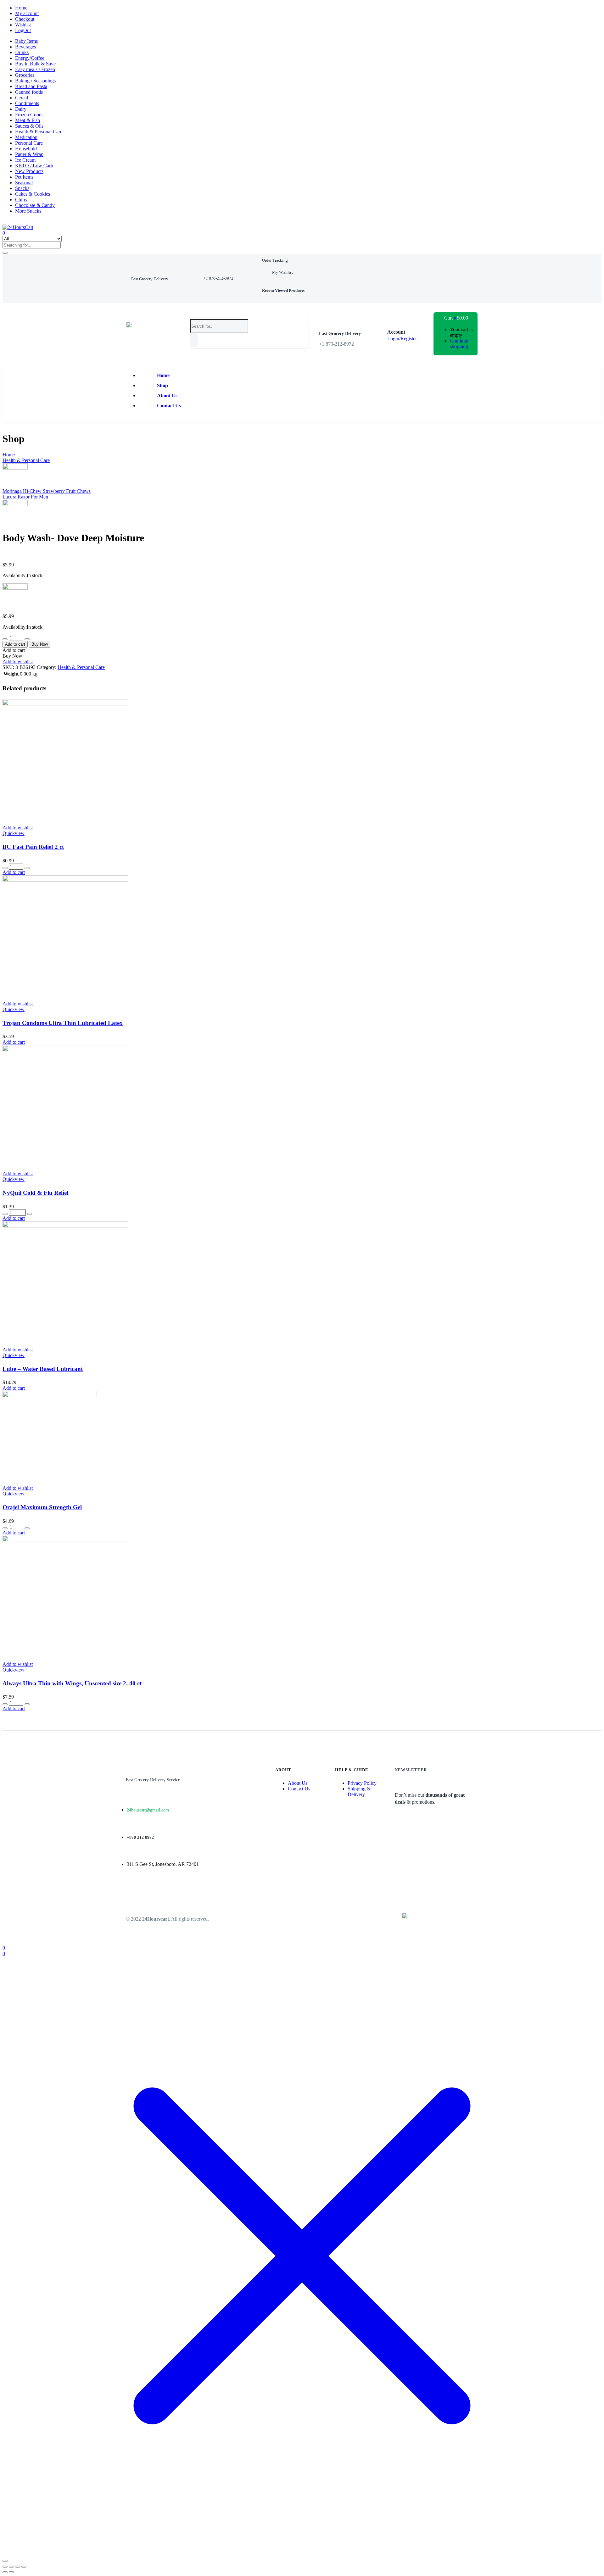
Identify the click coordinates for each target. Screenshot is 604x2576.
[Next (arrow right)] (11, 2572)
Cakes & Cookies (33, 194)
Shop (162, 385)
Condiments (27, 103)
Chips (21, 200)
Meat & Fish (28, 120)
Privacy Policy (362, 1783)
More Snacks (28, 211)
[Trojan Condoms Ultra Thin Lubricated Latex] (65, 880)
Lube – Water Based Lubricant (43, 1369)
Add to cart (15, 644)
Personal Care (29, 143)
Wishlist (23, 25)
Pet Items (24, 177)
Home (21, 8)
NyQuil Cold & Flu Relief (36, 1193)
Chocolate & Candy (35, 205)
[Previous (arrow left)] (5, 2572)
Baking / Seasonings (35, 81)
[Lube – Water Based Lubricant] (65, 1226)
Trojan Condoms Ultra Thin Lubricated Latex (63, 1023)
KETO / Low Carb (34, 166)
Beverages (25, 47)
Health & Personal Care (39, 132)
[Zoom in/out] (5, 2567)
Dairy (21, 109)
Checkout (25, 19)
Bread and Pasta (31, 86)
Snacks (22, 188)
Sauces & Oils (29, 126)
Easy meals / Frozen (35, 69)
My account (27, 13)
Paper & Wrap (29, 154)
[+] (27, 639)
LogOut (23, 30)
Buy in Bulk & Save (35, 64)
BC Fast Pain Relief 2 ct (33, 847)
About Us (167, 395)
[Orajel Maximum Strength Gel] (50, 1396)
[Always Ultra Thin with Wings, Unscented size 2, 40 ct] (65, 1540)
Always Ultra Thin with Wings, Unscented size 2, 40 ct (72, 1683)
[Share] (18, 2567)
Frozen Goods (29, 115)
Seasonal (24, 183)
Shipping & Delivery (359, 1792)
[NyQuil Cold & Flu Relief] (65, 1050)
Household (26, 149)
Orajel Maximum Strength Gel (42, 1507)
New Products (29, 171)
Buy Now (40, 644)
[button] (150, 279)
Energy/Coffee (30, 58)
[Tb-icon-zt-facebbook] (131, 1892)
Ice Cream (25, 160)
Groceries (25, 75)
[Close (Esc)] (24, 2567)
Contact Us (169, 406)
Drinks (22, 52)
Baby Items (26, 41)
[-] (5, 639)
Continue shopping (459, 344)
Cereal (22, 98)
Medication (26, 137)
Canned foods (29, 92)
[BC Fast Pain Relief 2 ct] (65, 704)
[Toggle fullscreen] (11, 2567)
